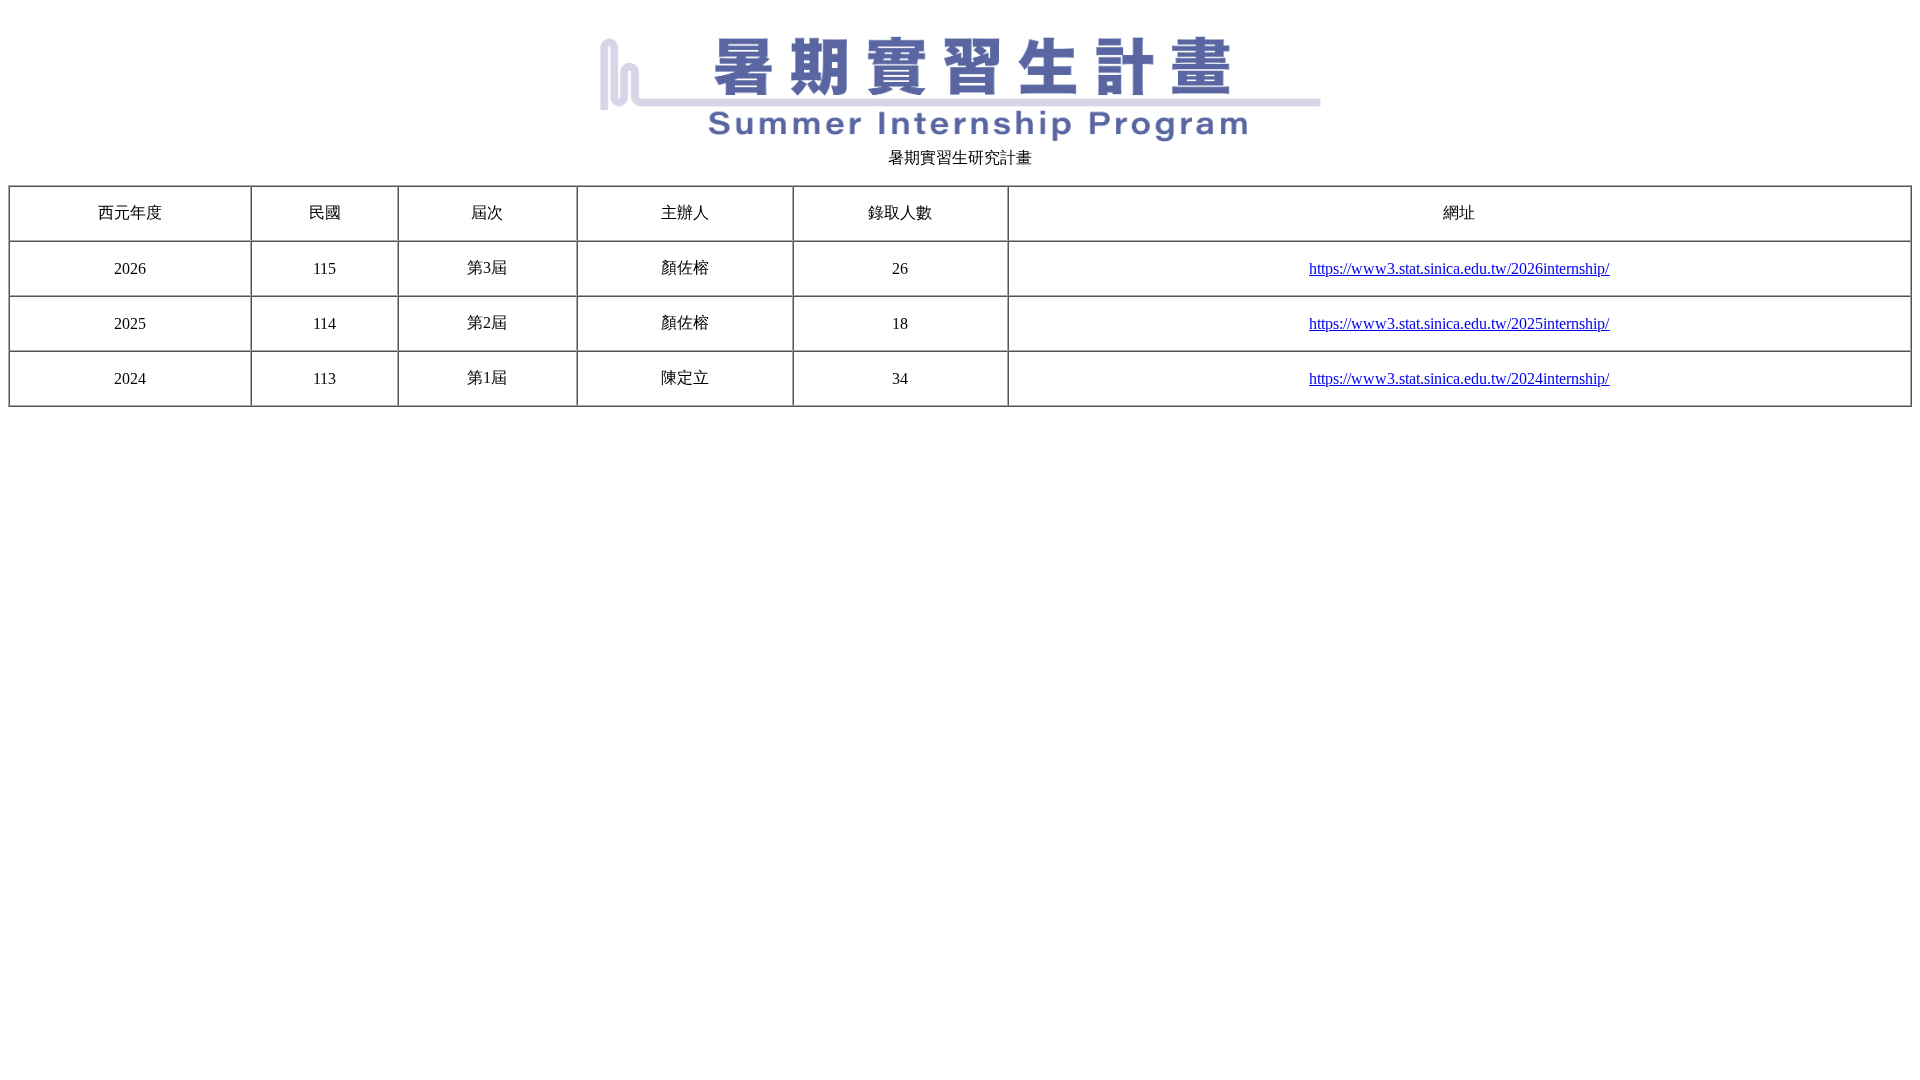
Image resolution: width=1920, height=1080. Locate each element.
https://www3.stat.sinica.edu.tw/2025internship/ (1459, 323)
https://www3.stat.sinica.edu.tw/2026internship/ (1459, 268)
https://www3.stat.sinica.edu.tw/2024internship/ (1459, 378)
